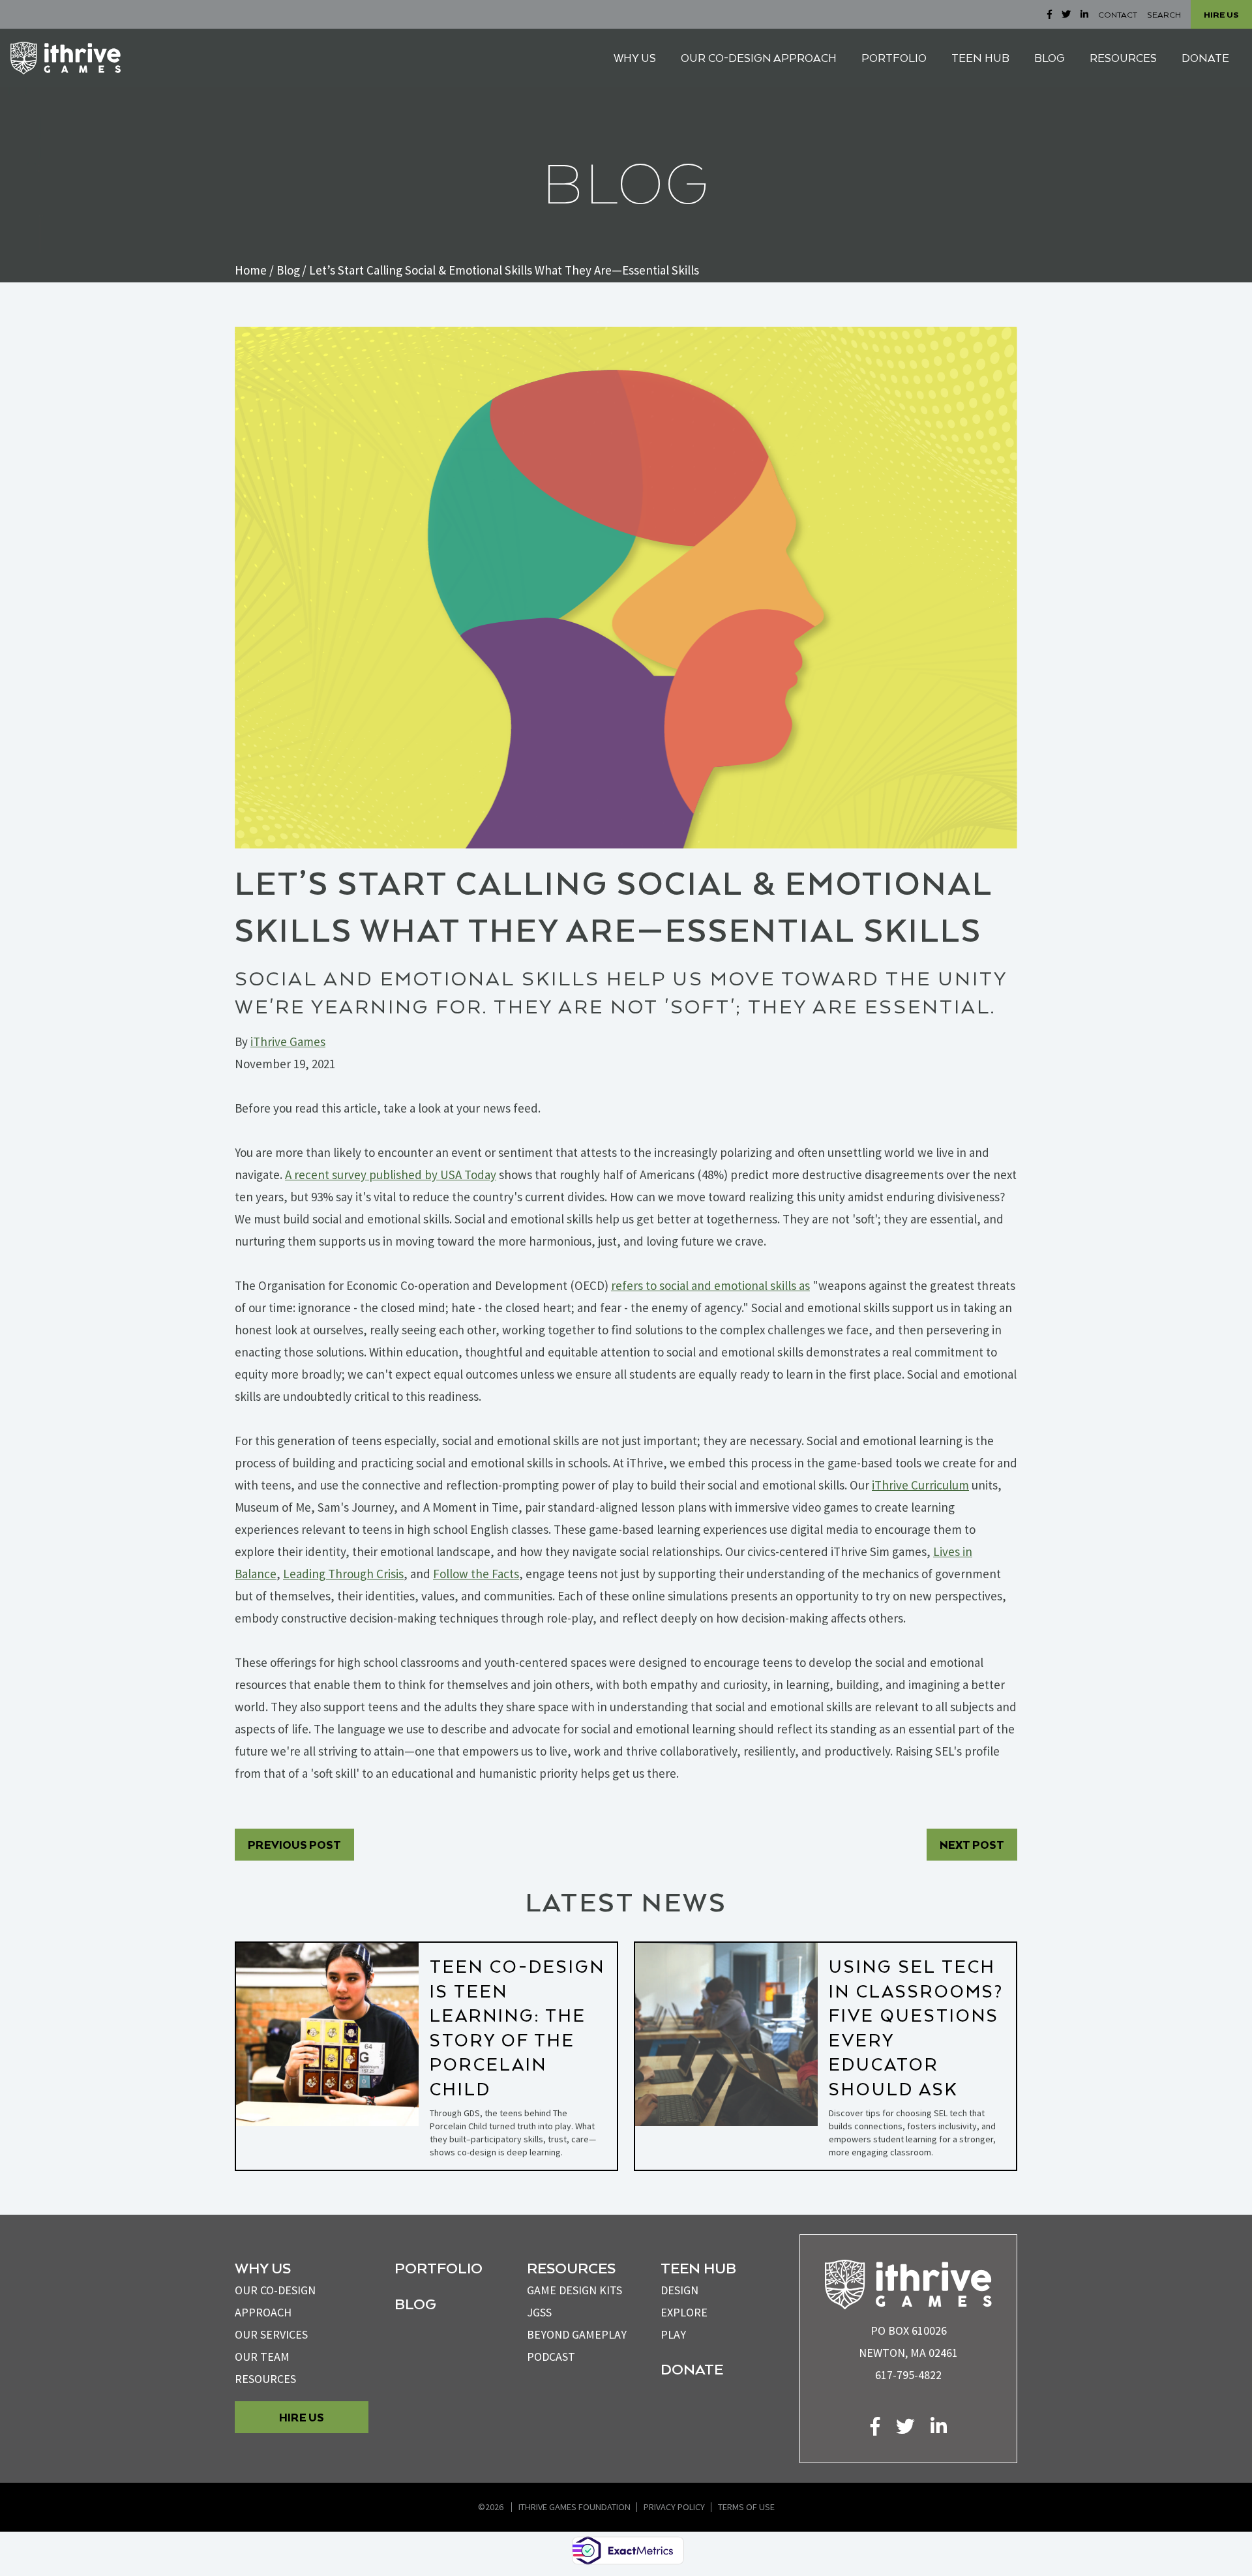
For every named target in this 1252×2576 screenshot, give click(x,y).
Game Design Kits (574, 2290)
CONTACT (1118, 14)
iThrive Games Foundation (574, 2507)
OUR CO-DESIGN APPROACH (759, 58)
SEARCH (1164, 14)
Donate (692, 2369)
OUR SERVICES (271, 2334)
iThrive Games (288, 1041)
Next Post (972, 1845)
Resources (265, 2379)
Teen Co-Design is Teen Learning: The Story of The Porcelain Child (517, 2027)
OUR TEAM (262, 2357)
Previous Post (294, 1845)
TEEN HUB (980, 58)
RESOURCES (1123, 58)
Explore (684, 2312)
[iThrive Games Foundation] (66, 58)
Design (679, 2290)
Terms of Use (746, 2507)
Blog (288, 270)
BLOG (1050, 58)
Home (251, 270)
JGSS (539, 2312)
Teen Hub (698, 2268)
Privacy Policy (674, 2507)
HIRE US (1221, 14)
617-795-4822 (908, 2375)
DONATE (1205, 58)
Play (673, 2334)
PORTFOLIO (894, 58)
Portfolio (439, 2268)
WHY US (635, 58)
